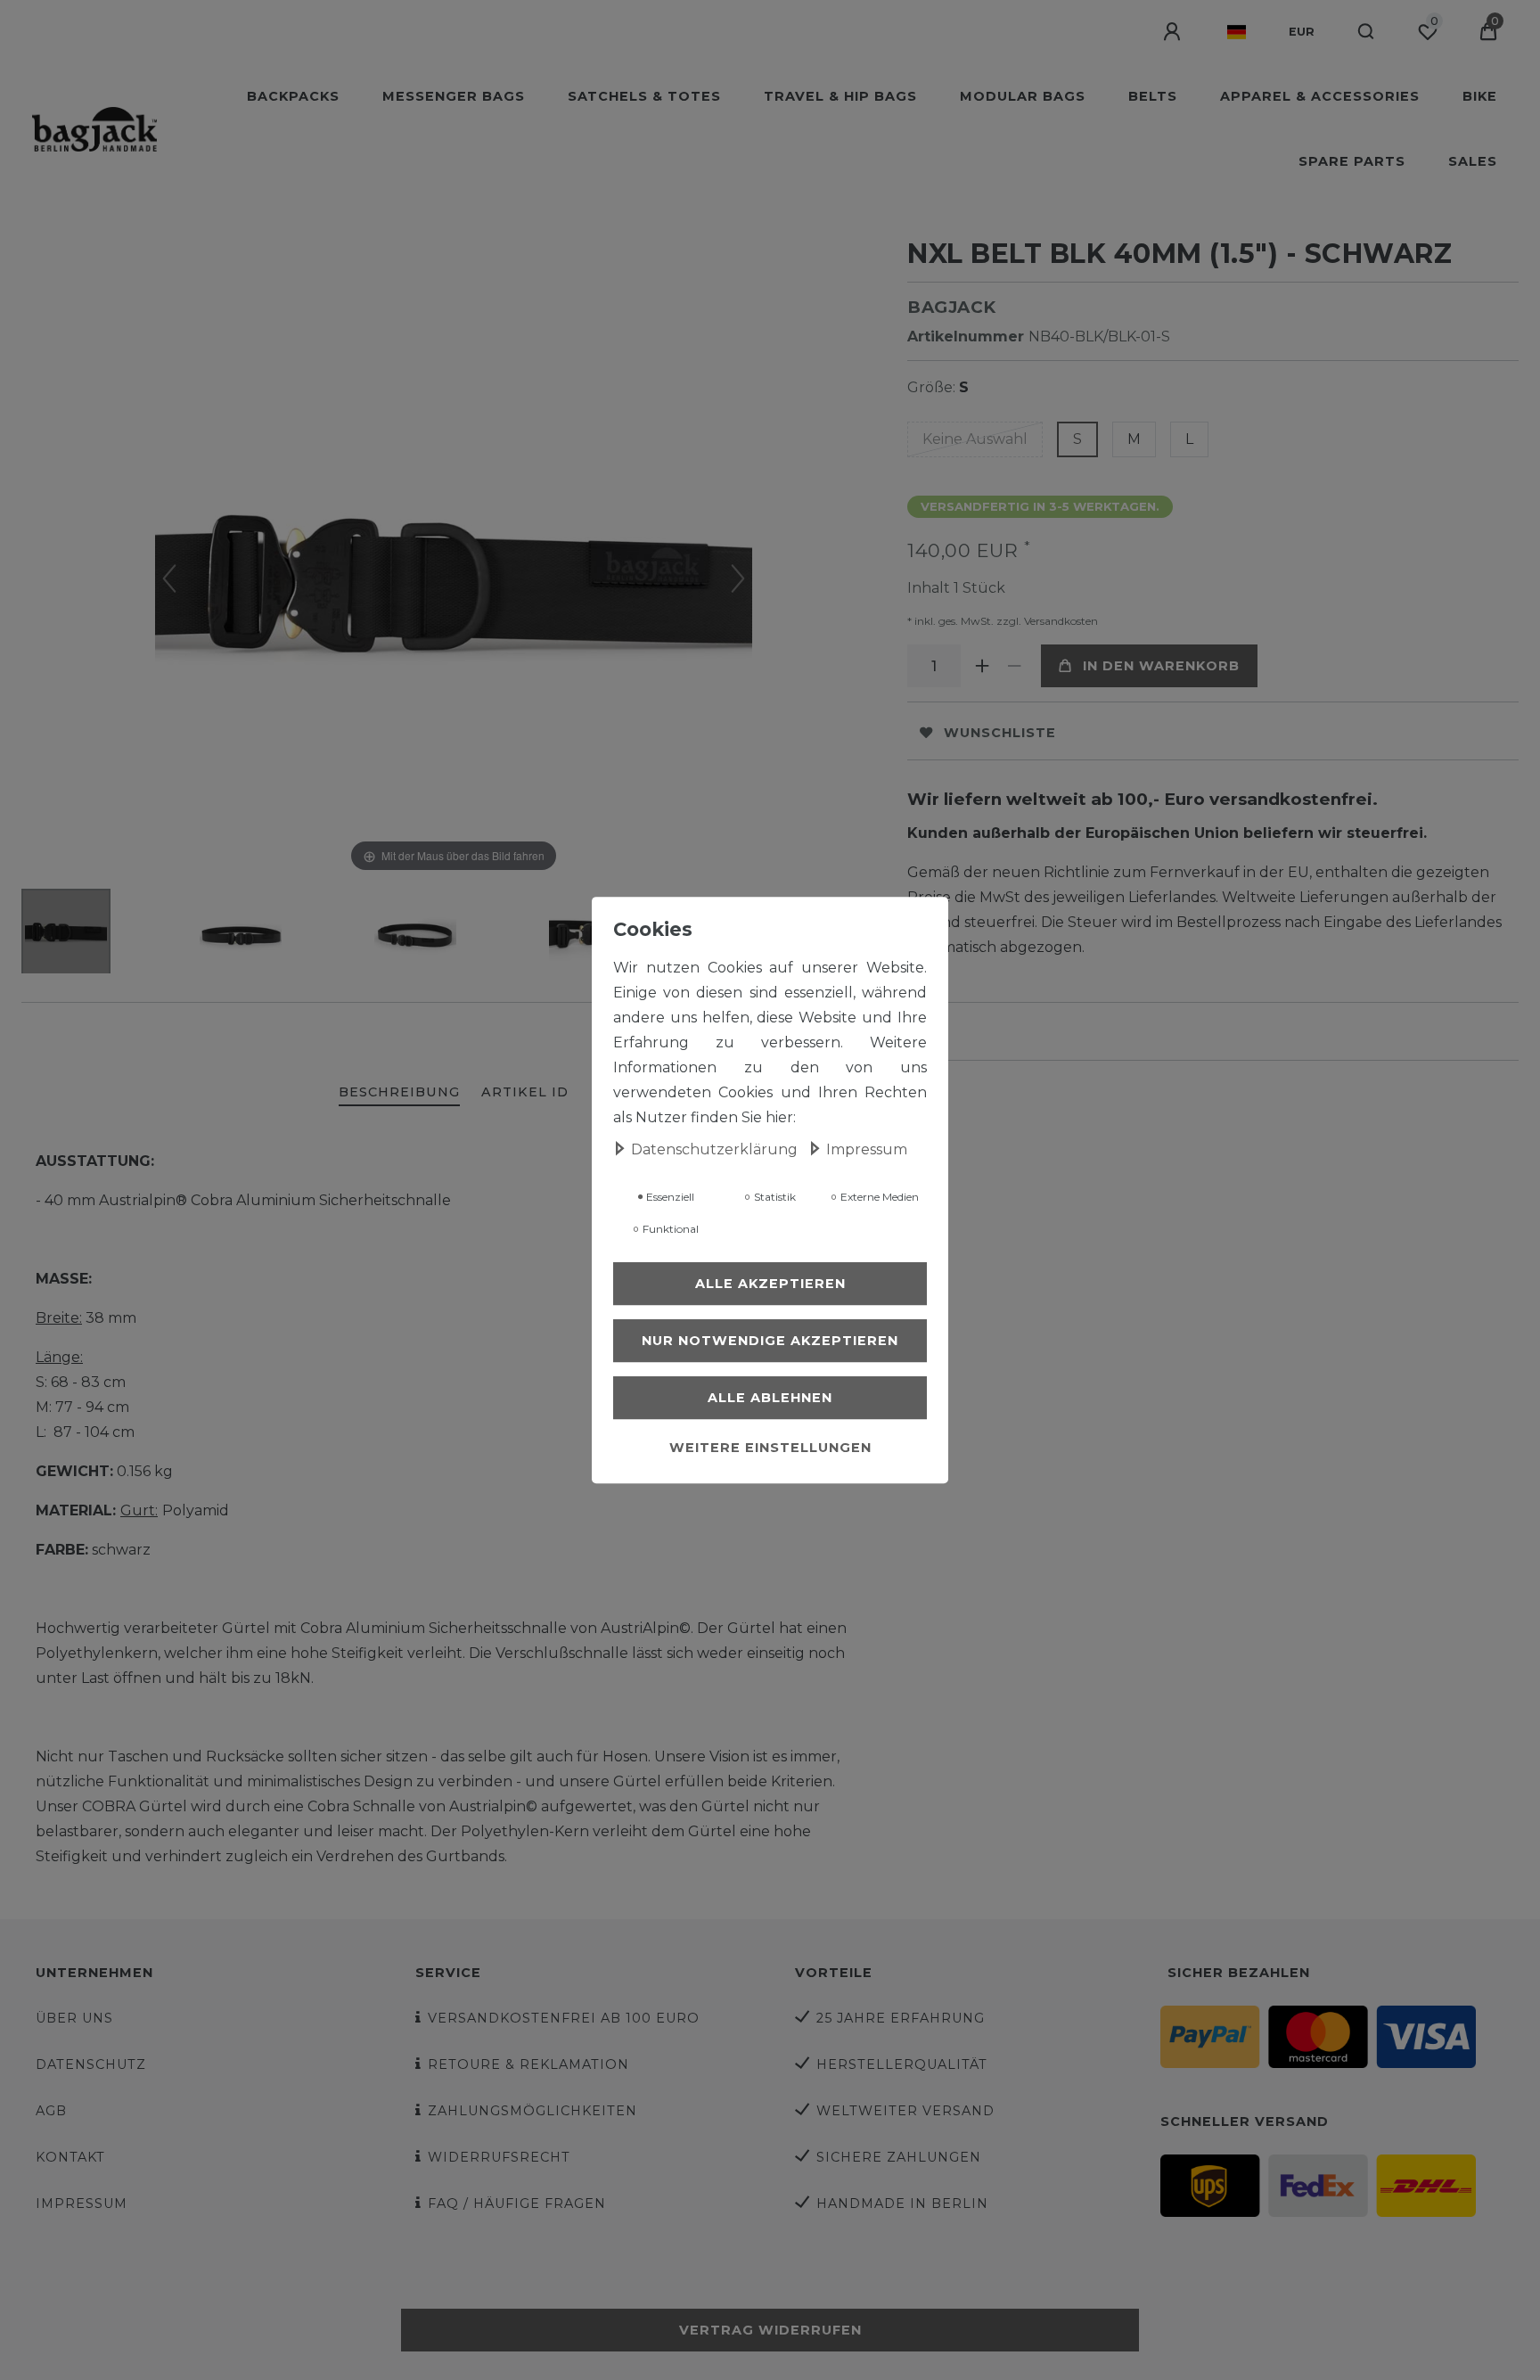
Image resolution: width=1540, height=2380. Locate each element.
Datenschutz (91, 2064)
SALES (1473, 161)
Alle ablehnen (770, 1398)
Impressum (82, 2204)
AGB (51, 2111)
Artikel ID (525, 1092)
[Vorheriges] (169, 579)
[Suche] (1367, 32)
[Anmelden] (1174, 32)
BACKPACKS (293, 96)
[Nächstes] (738, 579)
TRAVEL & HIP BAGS (840, 96)
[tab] (399, 1093)
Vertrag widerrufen (770, 2330)
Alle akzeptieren (770, 1284)
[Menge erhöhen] (982, 666)
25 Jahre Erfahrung (901, 2018)
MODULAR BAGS (1023, 96)
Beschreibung (399, 1092)
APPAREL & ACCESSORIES (1320, 96)
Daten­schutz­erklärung (716, 1149)
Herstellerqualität (902, 2064)
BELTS (1153, 96)
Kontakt (70, 2157)
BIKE (1480, 96)
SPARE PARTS (1352, 161)
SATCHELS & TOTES (644, 96)
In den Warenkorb (1161, 666)
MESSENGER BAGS (454, 96)
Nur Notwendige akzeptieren (770, 1341)
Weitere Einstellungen (770, 1448)
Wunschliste (1000, 733)
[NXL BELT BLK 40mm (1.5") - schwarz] (66, 933)
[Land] (1237, 32)
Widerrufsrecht (499, 2157)
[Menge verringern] (1014, 666)
